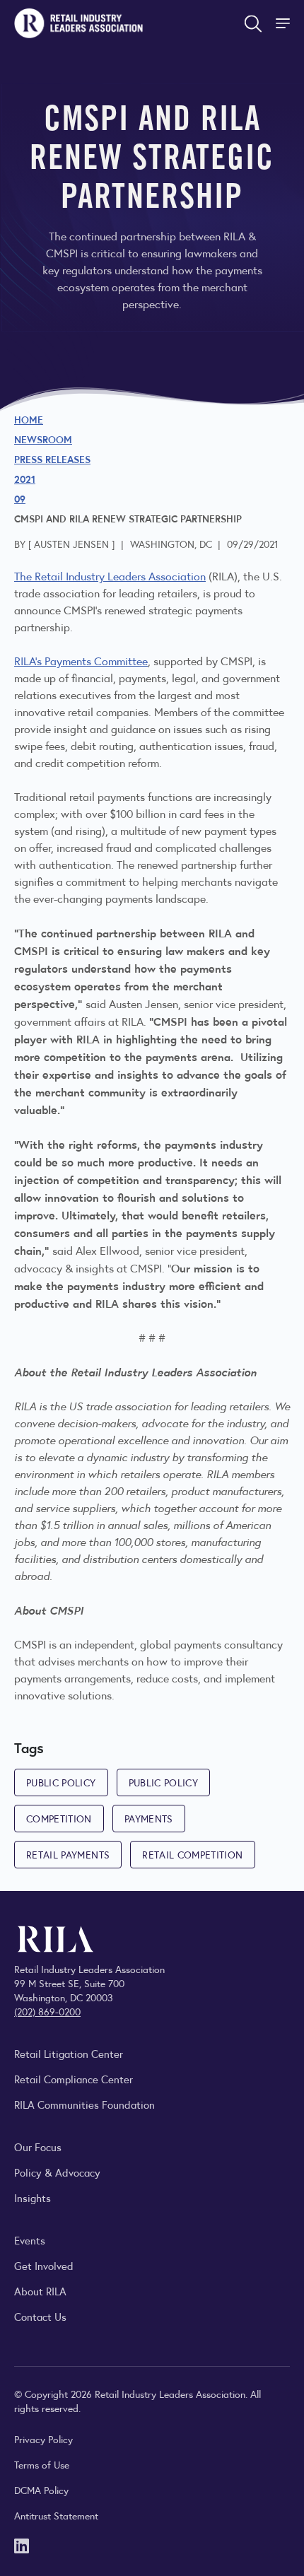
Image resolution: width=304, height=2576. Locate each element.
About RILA (40, 2291)
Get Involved (44, 2265)
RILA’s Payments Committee (81, 661)
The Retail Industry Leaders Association (110, 576)
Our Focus (38, 2147)
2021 (25, 479)
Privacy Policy (43, 2439)
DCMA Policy (41, 2490)
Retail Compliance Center (74, 2079)
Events (30, 2240)
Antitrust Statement (56, 2515)
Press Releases (52, 459)
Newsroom (43, 439)
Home (29, 419)
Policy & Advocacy (57, 2172)
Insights (33, 2197)
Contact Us (40, 2316)
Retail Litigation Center (69, 2053)
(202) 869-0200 (47, 2011)
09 (20, 498)
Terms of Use (42, 2464)
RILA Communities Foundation (84, 2104)
